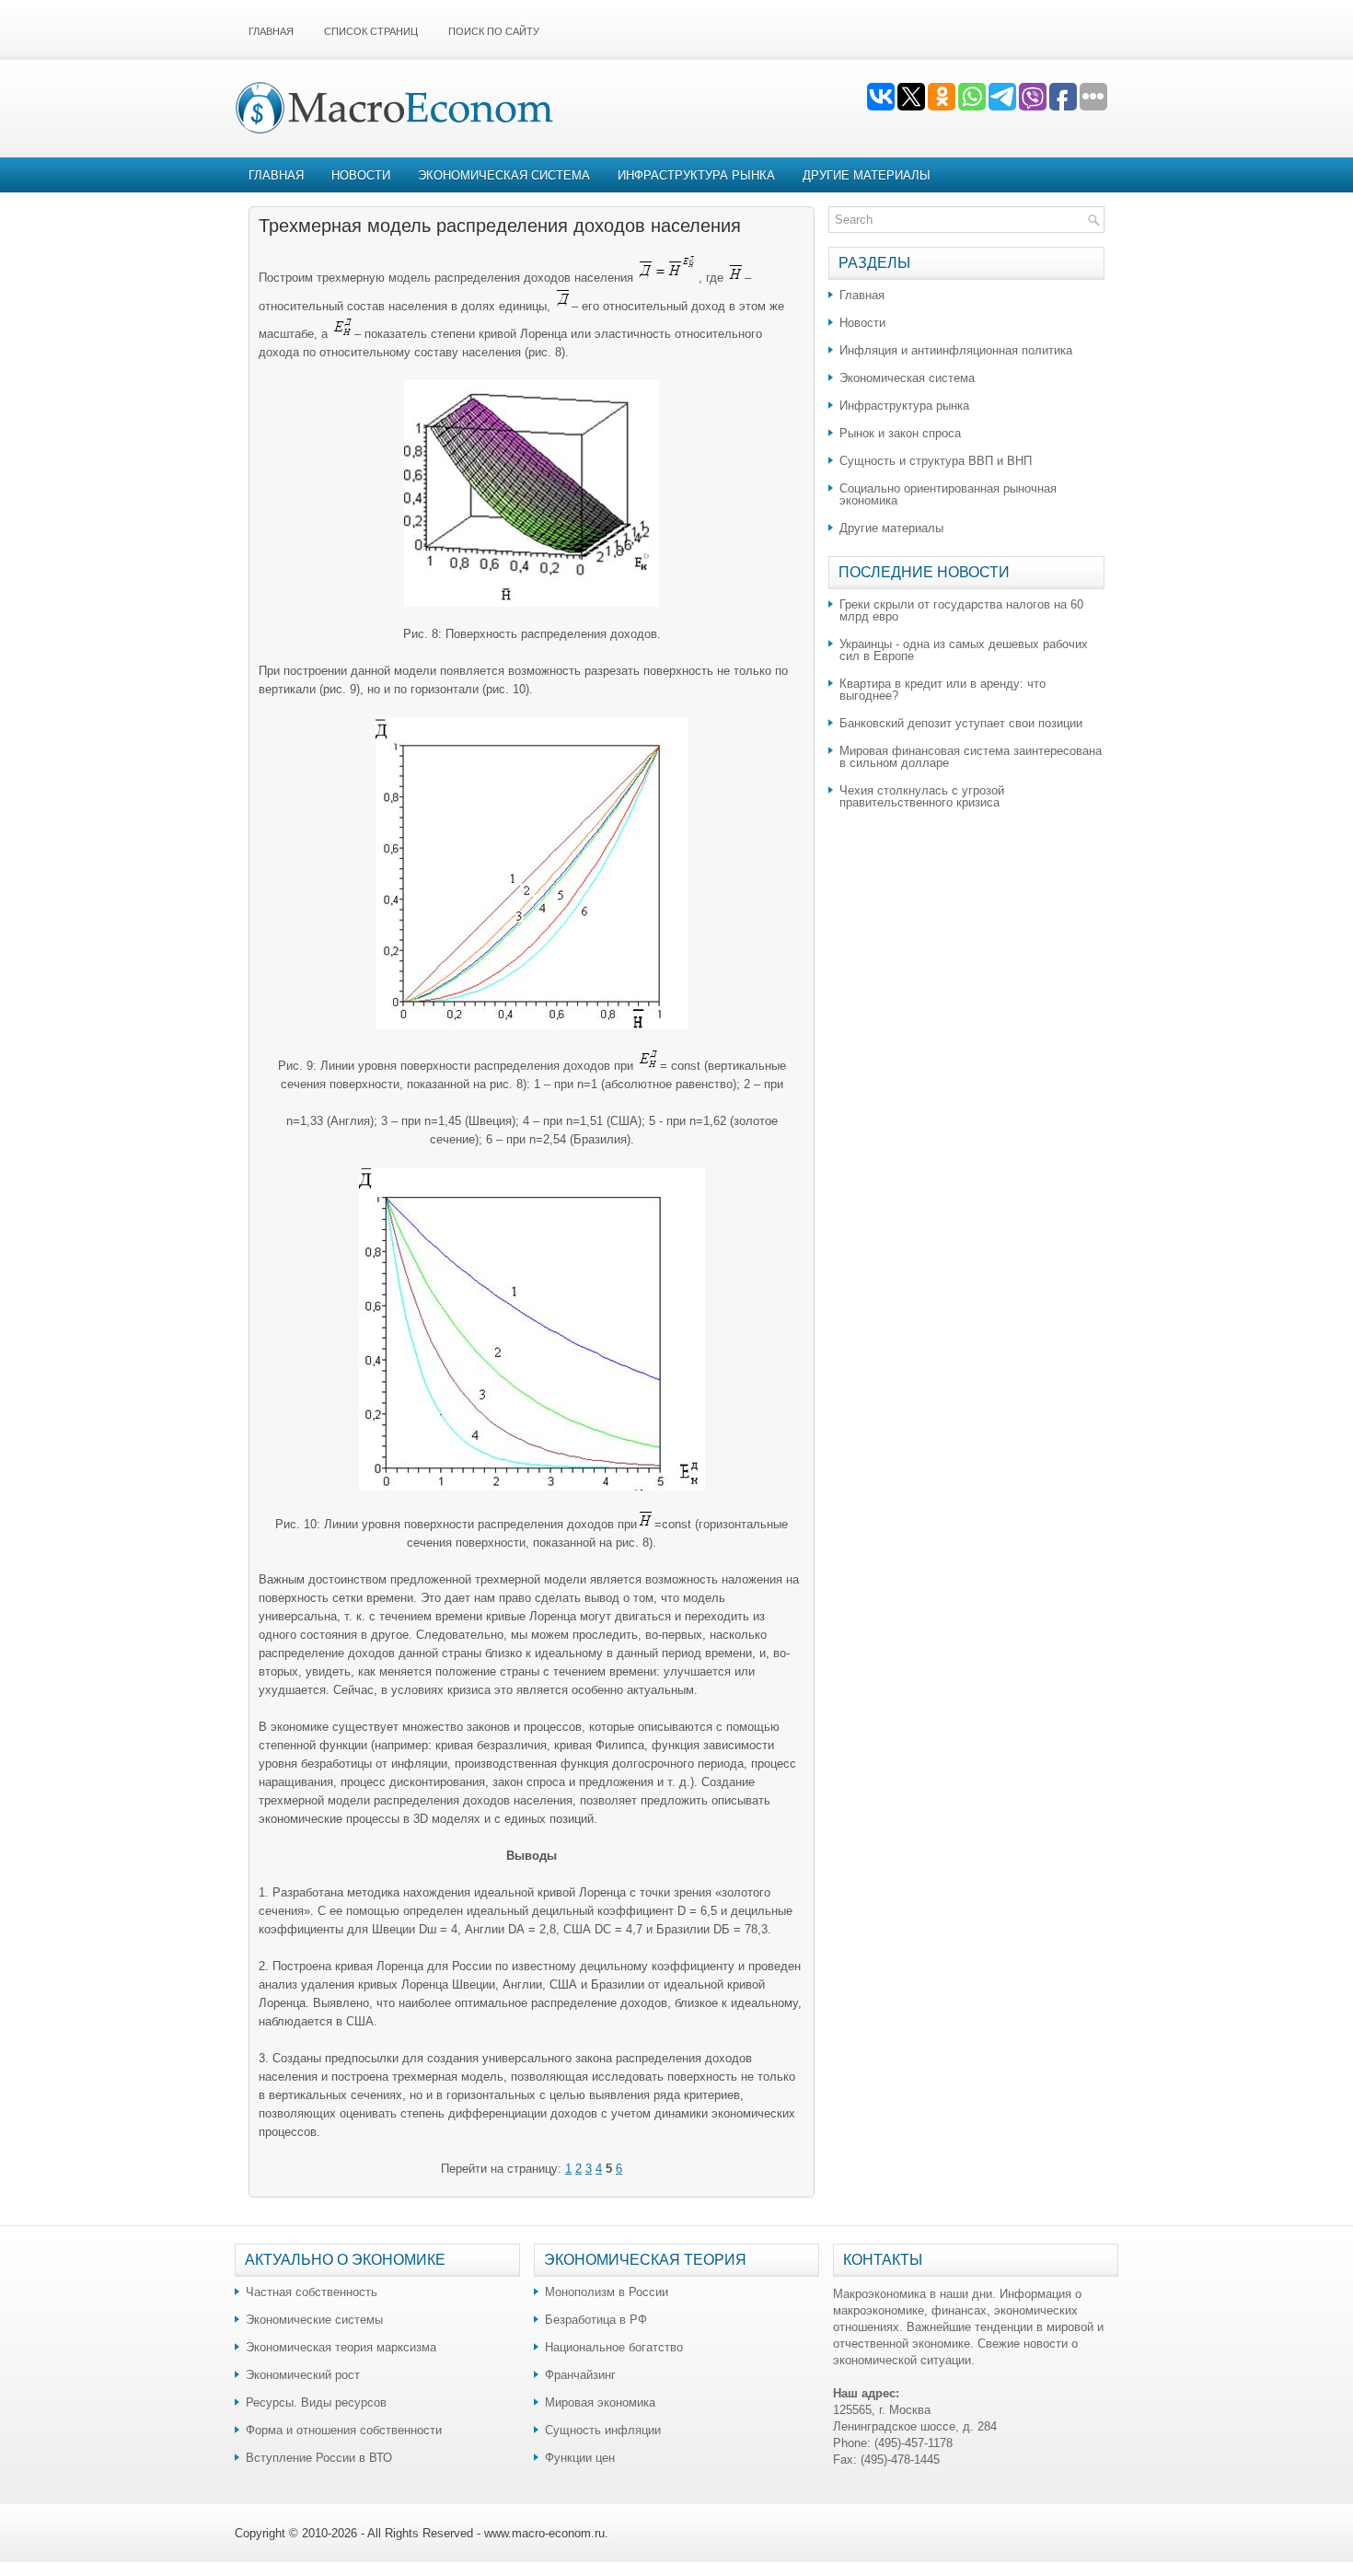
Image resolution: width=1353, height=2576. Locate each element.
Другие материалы (867, 175)
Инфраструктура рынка (696, 175)
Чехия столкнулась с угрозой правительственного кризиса (922, 796)
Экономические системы (314, 2320)
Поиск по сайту (494, 31)
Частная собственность (312, 2292)
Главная (271, 31)
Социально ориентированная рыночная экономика (948, 494)
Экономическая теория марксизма (341, 2347)
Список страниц (371, 31)
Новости (361, 175)
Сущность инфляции (603, 2430)
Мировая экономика (600, 2402)
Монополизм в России (607, 2292)
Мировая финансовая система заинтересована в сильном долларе (971, 757)
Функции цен (580, 2458)
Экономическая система (504, 175)
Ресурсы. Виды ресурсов (316, 2402)
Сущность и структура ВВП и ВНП (936, 461)
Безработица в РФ (596, 2320)
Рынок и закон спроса (900, 433)
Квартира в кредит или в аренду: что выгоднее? (942, 690)
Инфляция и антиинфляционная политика (956, 350)
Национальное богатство (614, 2347)
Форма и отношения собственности (344, 2430)
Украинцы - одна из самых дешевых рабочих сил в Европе (964, 650)
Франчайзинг (580, 2375)
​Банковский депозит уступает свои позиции (961, 723)
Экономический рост (303, 2375)
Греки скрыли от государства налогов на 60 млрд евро (961, 610)
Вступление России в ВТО (319, 2458)
